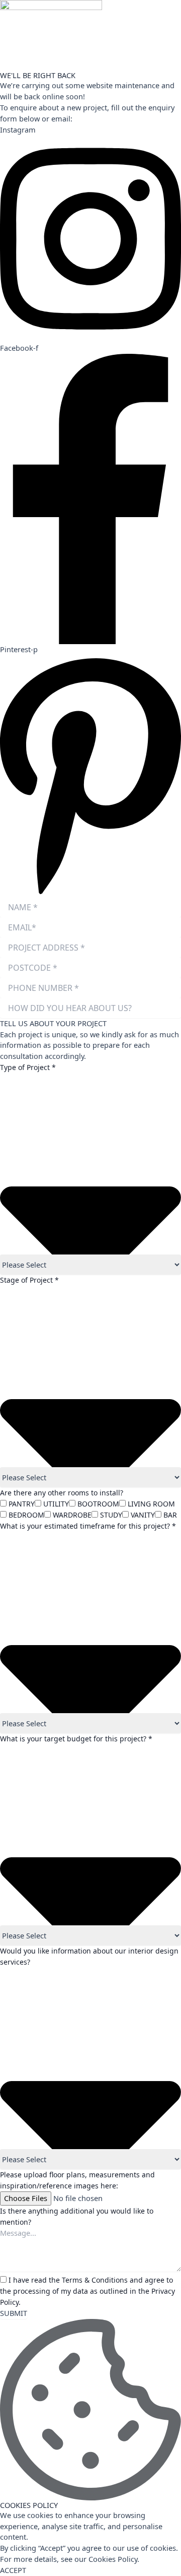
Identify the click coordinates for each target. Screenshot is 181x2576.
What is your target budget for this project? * (76, 1739)
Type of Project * (28, 1067)
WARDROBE (72, 1515)
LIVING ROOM (151, 1504)
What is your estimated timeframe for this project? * (88, 1526)
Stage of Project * (29, 1280)
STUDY (111, 1515)
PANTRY (22, 1504)
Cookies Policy (113, 2559)
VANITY (143, 1515)
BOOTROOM (98, 1504)
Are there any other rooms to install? (62, 1493)
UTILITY (56, 1504)
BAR (170, 1515)
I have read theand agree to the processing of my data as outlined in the (87, 2291)
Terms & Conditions (95, 2280)
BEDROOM (26, 1515)
